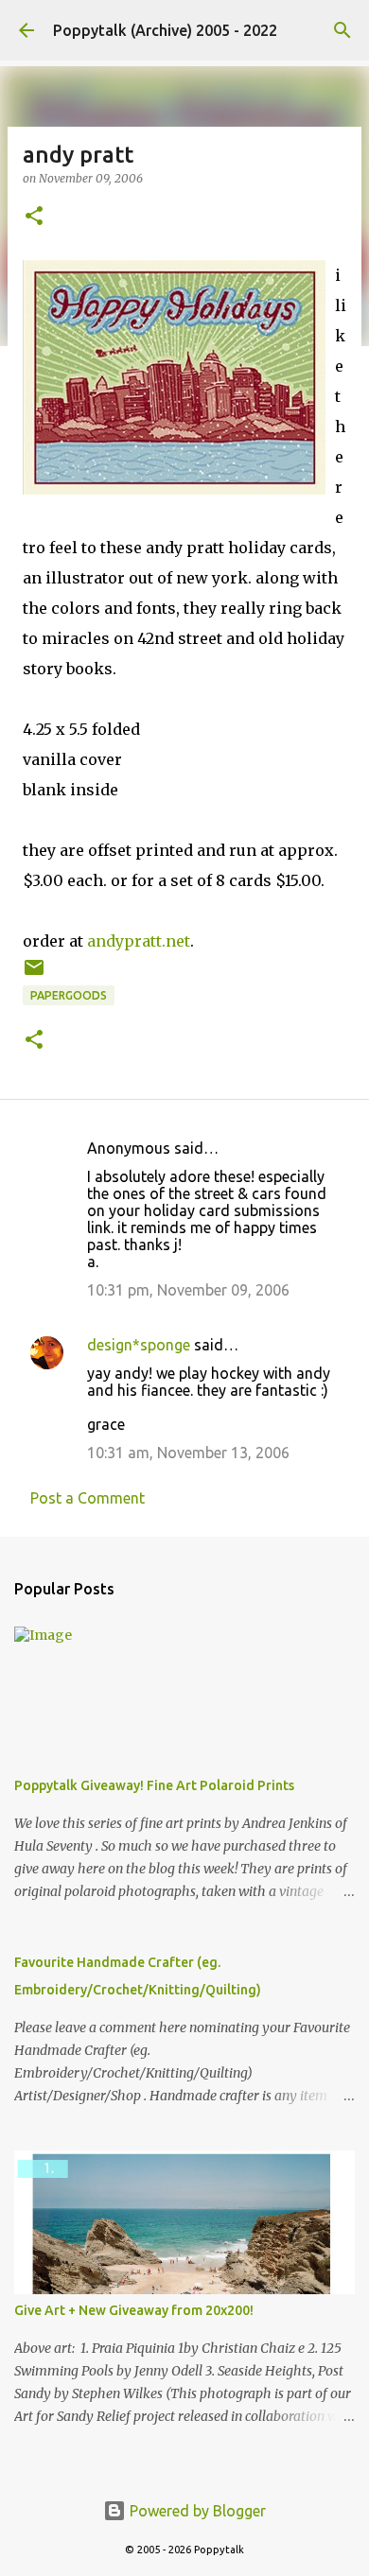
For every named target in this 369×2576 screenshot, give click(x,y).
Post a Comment (88, 1498)
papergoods (69, 995)
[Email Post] (34, 975)
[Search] (343, 30)
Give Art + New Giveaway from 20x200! (134, 2310)
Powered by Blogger (196, 2511)
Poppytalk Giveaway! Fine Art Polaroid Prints (154, 1785)
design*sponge (139, 1345)
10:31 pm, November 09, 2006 (188, 1290)
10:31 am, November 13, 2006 (188, 1453)
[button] (34, 217)
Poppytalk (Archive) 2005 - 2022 (165, 30)
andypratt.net (139, 941)
